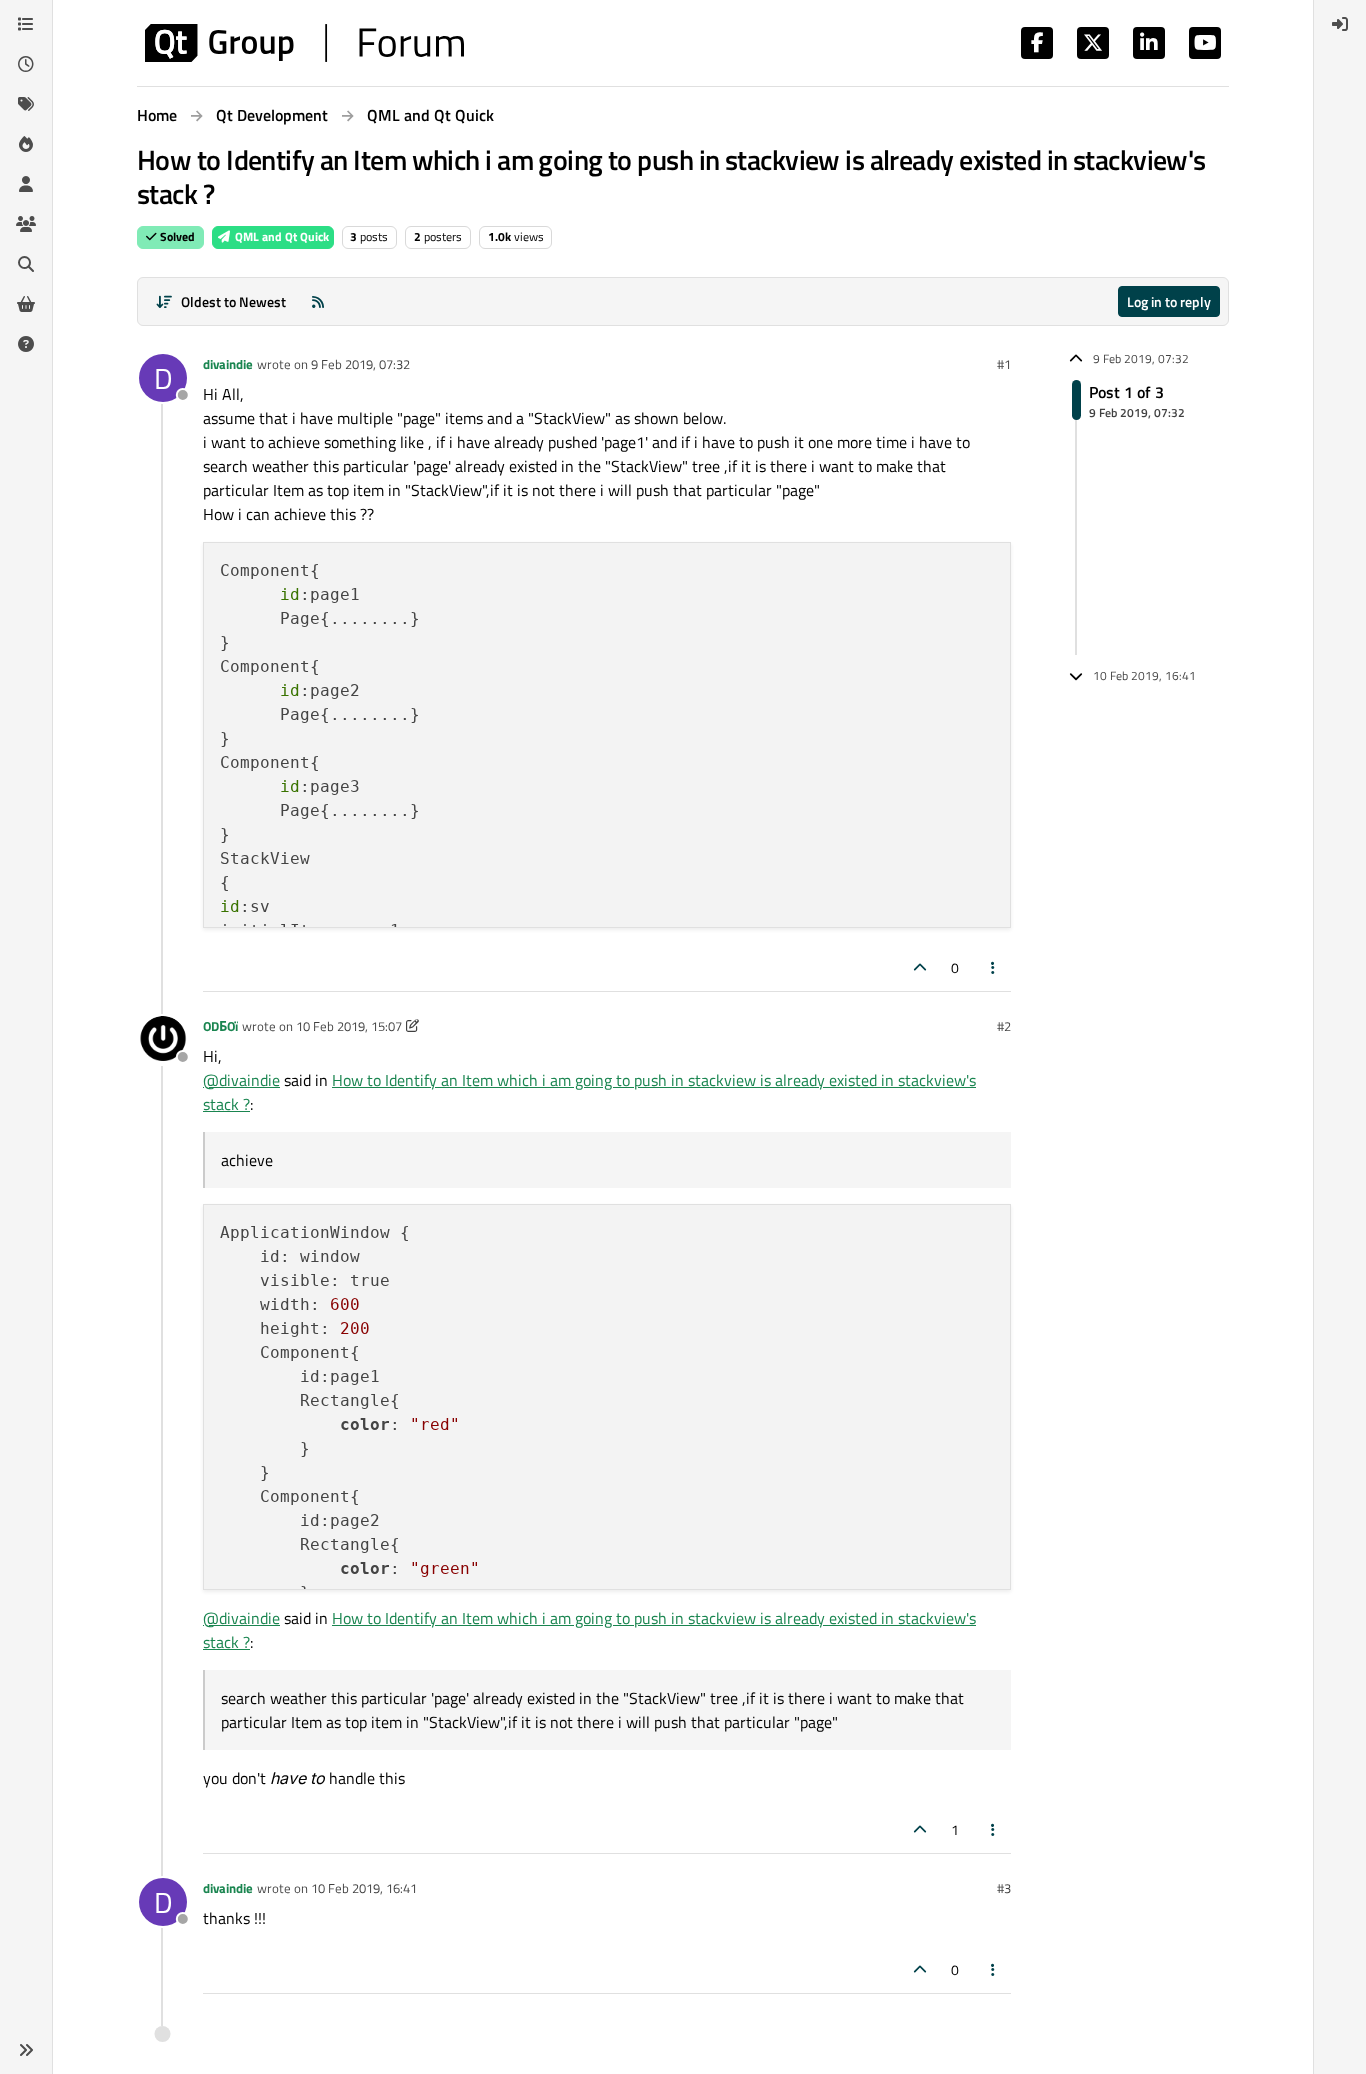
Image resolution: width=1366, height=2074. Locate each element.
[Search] (26, 264)
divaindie (228, 364)
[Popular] (26, 144)
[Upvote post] (920, 967)
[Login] (1340, 24)
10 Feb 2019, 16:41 (364, 1888)
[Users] (26, 184)
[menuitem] (1340, 24)
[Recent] (26, 64)
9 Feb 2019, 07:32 (360, 364)
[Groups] (26, 224)
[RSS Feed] (318, 301)
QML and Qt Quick (280, 236)
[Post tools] (994, 967)
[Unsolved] (26, 344)
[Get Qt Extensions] (26, 304)
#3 (1004, 1888)
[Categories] (26, 24)
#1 (1004, 364)
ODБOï (220, 1026)
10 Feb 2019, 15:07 (349, 1026)
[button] (26, 2050)
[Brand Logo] (304, 43)
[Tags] (26, 104)
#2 (1004, 1026)
